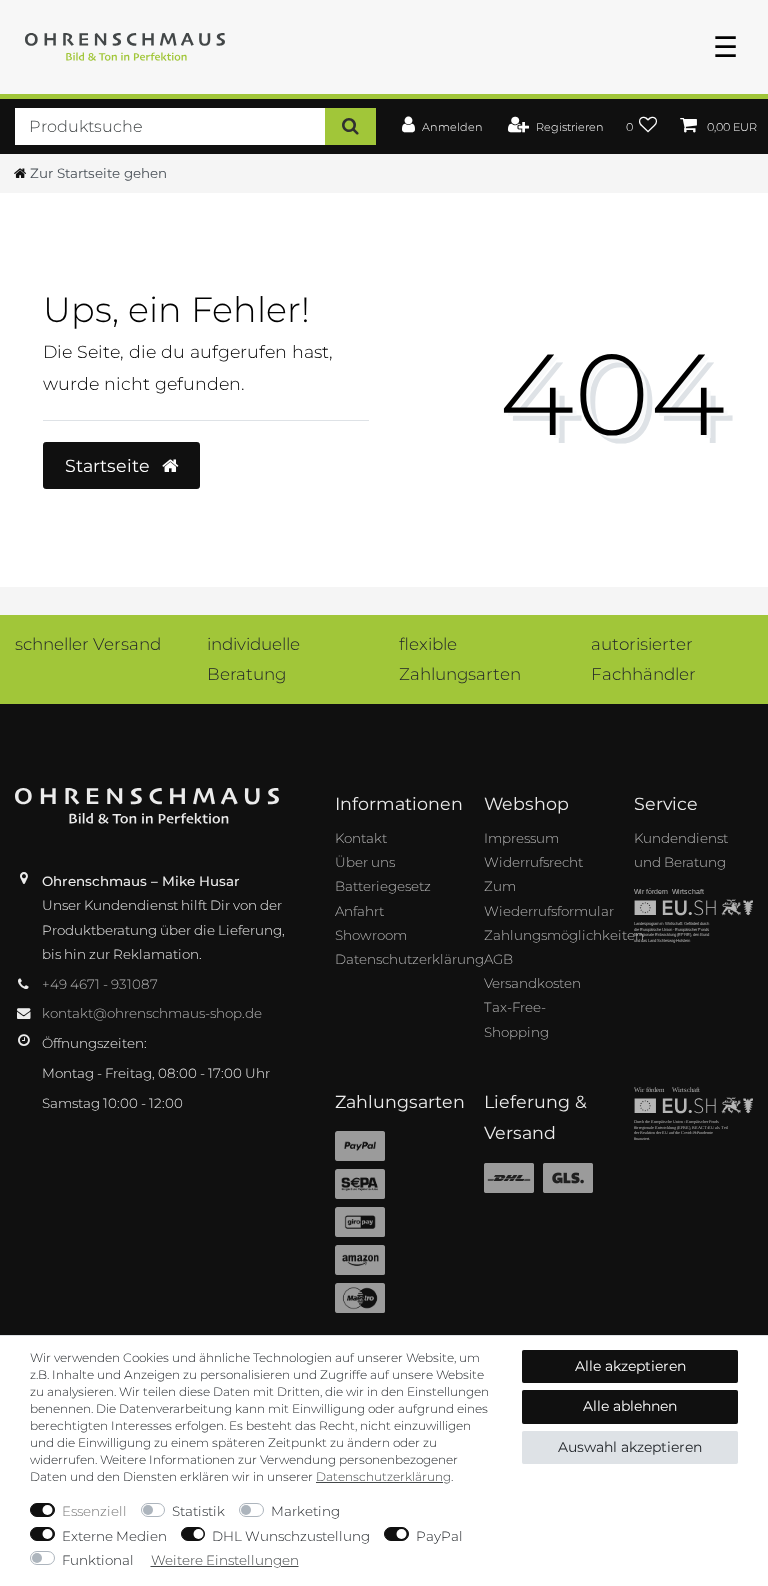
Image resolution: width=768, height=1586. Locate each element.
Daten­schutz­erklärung (383, 1476)
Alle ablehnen (630, 1406)
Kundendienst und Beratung (681, 850)
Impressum (521, 838)
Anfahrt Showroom (371, 923)
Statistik (198, 1511)
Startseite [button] (110, 465)
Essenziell (94, 1511)
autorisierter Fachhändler (643, 659)
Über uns (365, 862)
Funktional (98, 1560)
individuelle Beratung (253, 659)
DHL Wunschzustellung (291, 1536)
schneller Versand (88, 644)
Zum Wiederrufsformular (549, 898)
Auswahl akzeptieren (630, 1447)
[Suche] (350, 126)
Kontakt (361, 838)
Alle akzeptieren (630, 1366)
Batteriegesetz (383, 886)
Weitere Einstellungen (225, 1560)
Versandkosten (532, 983)
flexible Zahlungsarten (460, 659)
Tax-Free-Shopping (516, 1019)
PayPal (439, 1536)
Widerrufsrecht (533, 862)
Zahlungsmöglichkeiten (564, 935)
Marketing (305, 1511)
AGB (498, 959)
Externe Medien (114, 1536)
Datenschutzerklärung (409, 959)
